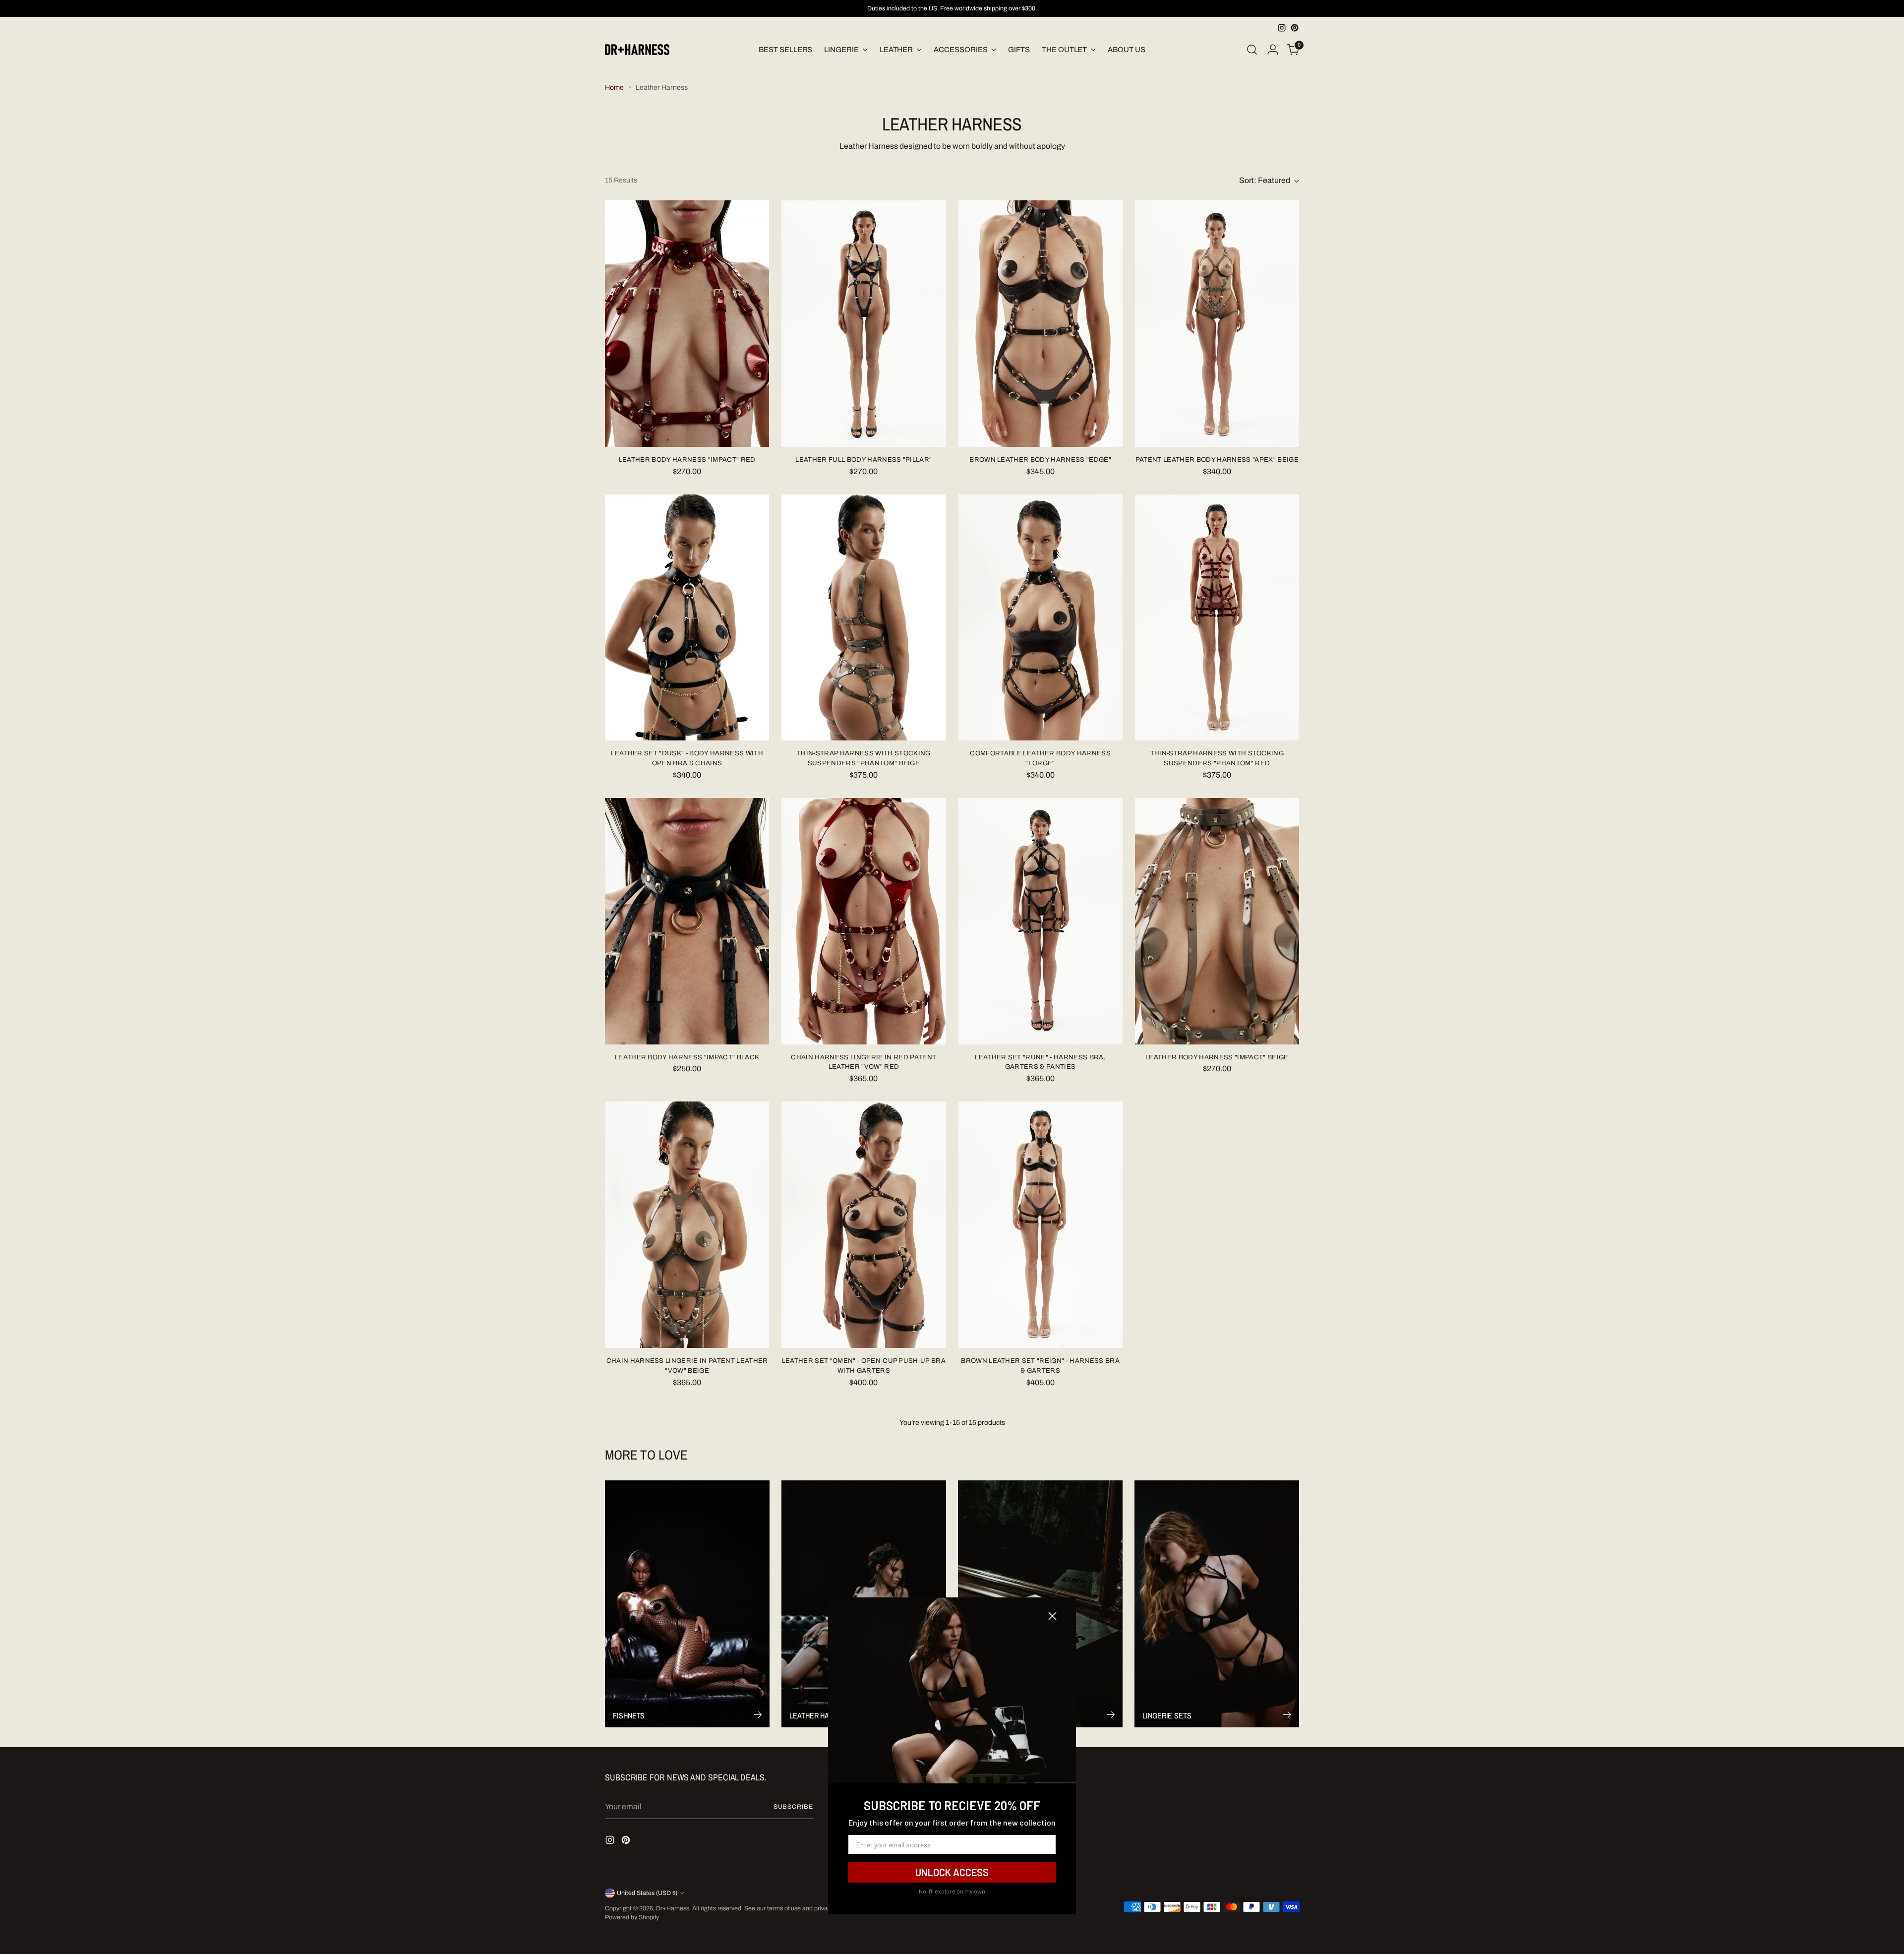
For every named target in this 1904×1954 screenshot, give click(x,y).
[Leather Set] (687, 618)
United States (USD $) (647, 1893)
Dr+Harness (673, 1908)
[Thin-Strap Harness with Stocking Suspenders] (863, 618)
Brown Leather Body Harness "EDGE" (1040, 459)
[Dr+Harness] (637, 50)
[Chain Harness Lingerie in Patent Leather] (687, 1225)
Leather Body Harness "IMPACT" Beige (1217, 1057)
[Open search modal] (1252, 50)
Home (614, 88)
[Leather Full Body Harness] (863, 324)
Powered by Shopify (632, 1917)
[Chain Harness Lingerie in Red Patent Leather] (863, 921)
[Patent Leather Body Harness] (1217, 324)
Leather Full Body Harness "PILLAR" (863, 459)
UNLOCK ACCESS (952, 1872)
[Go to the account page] (1273, 50)
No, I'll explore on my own (952, 1891)
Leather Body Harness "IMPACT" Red (687, 459)
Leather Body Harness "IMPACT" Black (687, 1057)
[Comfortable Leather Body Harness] (1041, 618)
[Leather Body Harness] (687, 324)
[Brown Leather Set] (1041, 1225)
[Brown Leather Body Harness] (1041, 324)
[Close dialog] (1052, 1616)
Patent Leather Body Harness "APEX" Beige (1217, 459)
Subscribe (793, 1807)
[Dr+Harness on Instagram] (1282, 28)
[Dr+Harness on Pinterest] (1295, 28)
